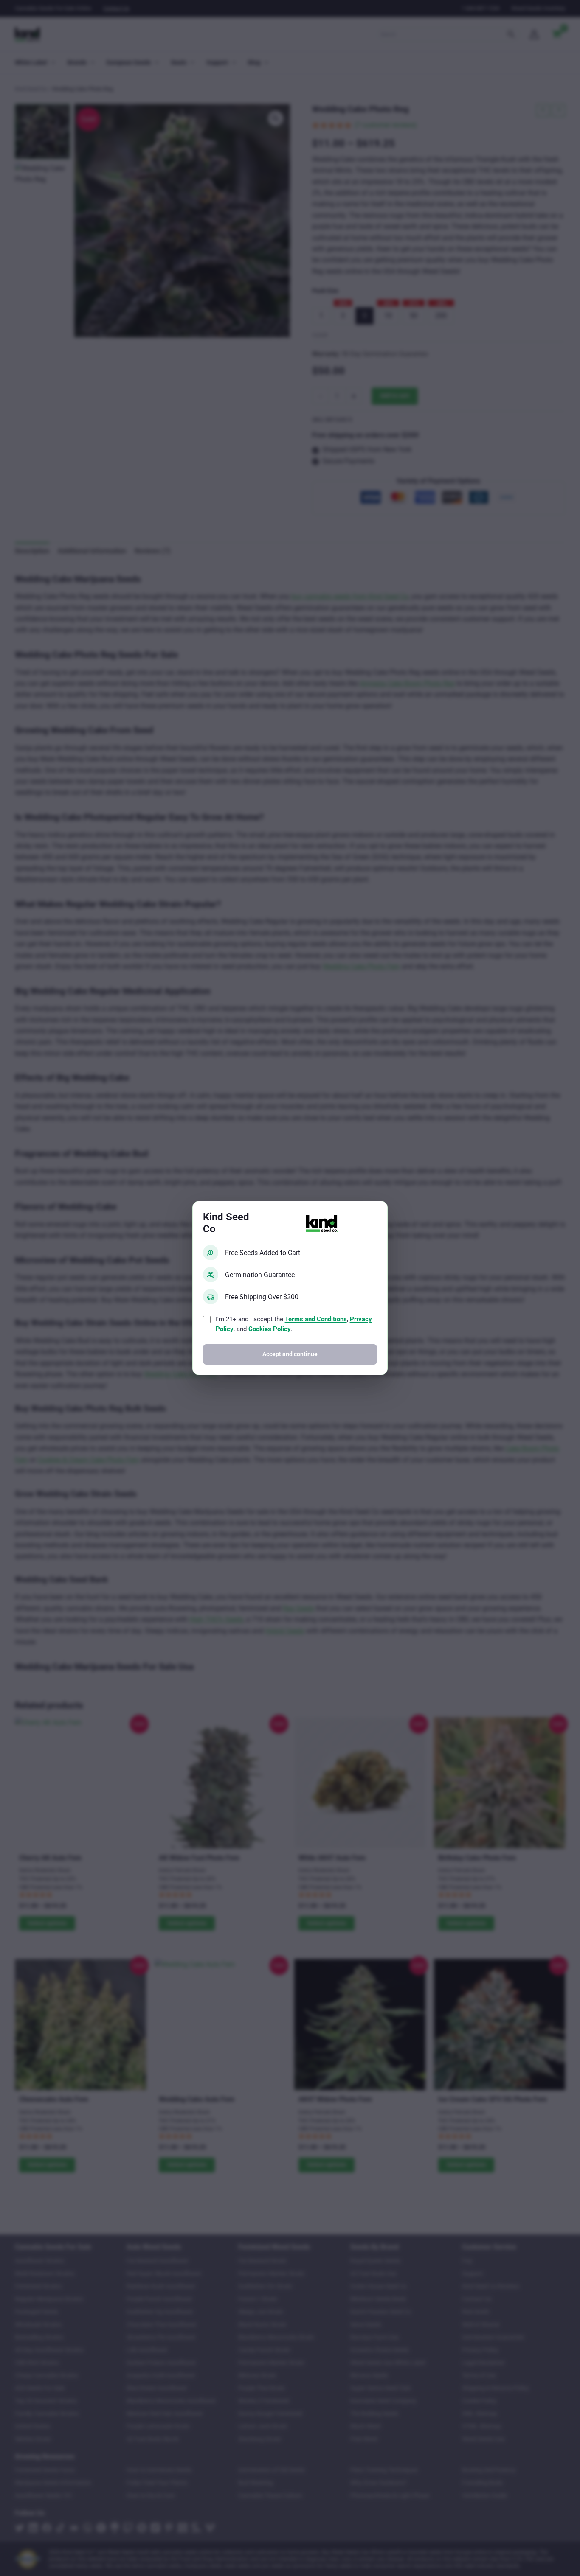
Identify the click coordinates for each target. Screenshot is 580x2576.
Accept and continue (290, 1354)
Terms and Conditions (316, 1319)
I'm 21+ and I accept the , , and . (294, 1324)
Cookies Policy (270, 1329)
